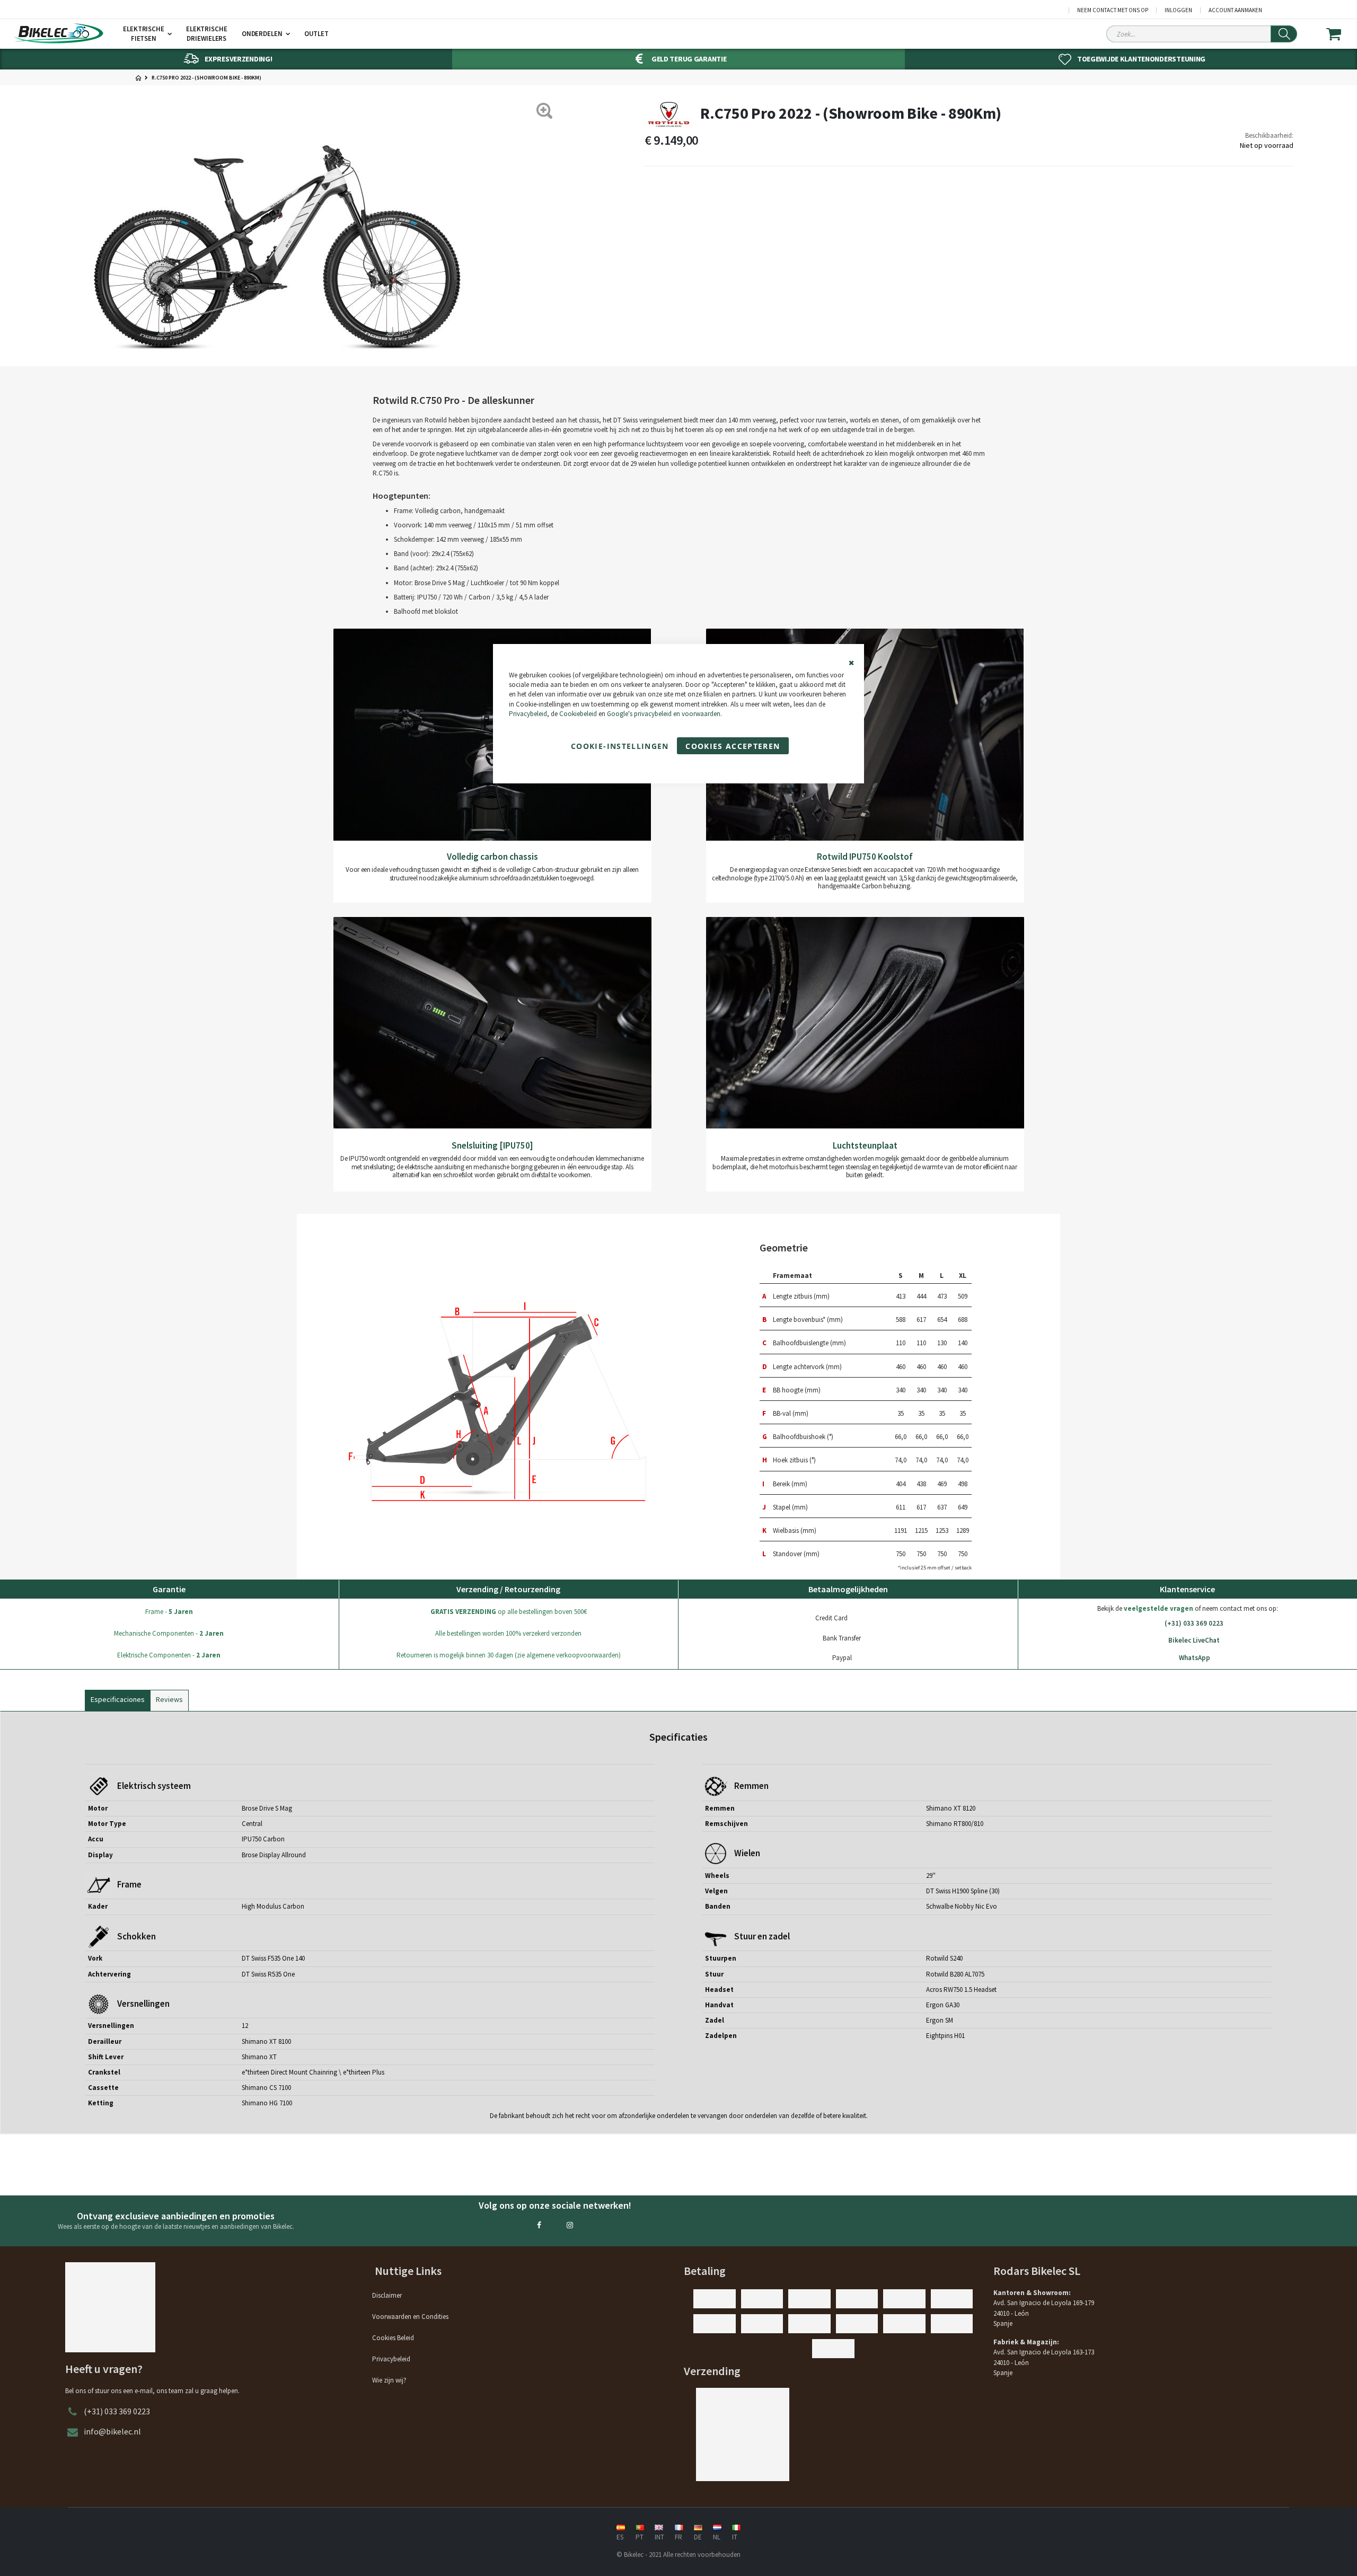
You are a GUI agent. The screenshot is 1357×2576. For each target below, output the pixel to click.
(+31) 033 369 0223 (1194, 1623)
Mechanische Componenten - (169, 1633)
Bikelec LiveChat (1194, 1640)
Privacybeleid (528, 714)
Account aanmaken (1235, 10)
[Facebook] (539, 2225)
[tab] (118, 1698)
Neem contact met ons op (1113, 10)
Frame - (169, 1612)
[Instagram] (570, 2225)
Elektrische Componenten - (169, 1655)
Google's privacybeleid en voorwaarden (664, 714)
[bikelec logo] (58, 33)
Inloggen (1178, 10)
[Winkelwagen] (1340, 34)
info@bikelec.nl (112, 2431)
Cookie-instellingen (620, 746)
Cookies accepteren (733, 746)
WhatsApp (1195, 1658)
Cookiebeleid (578, 714)
